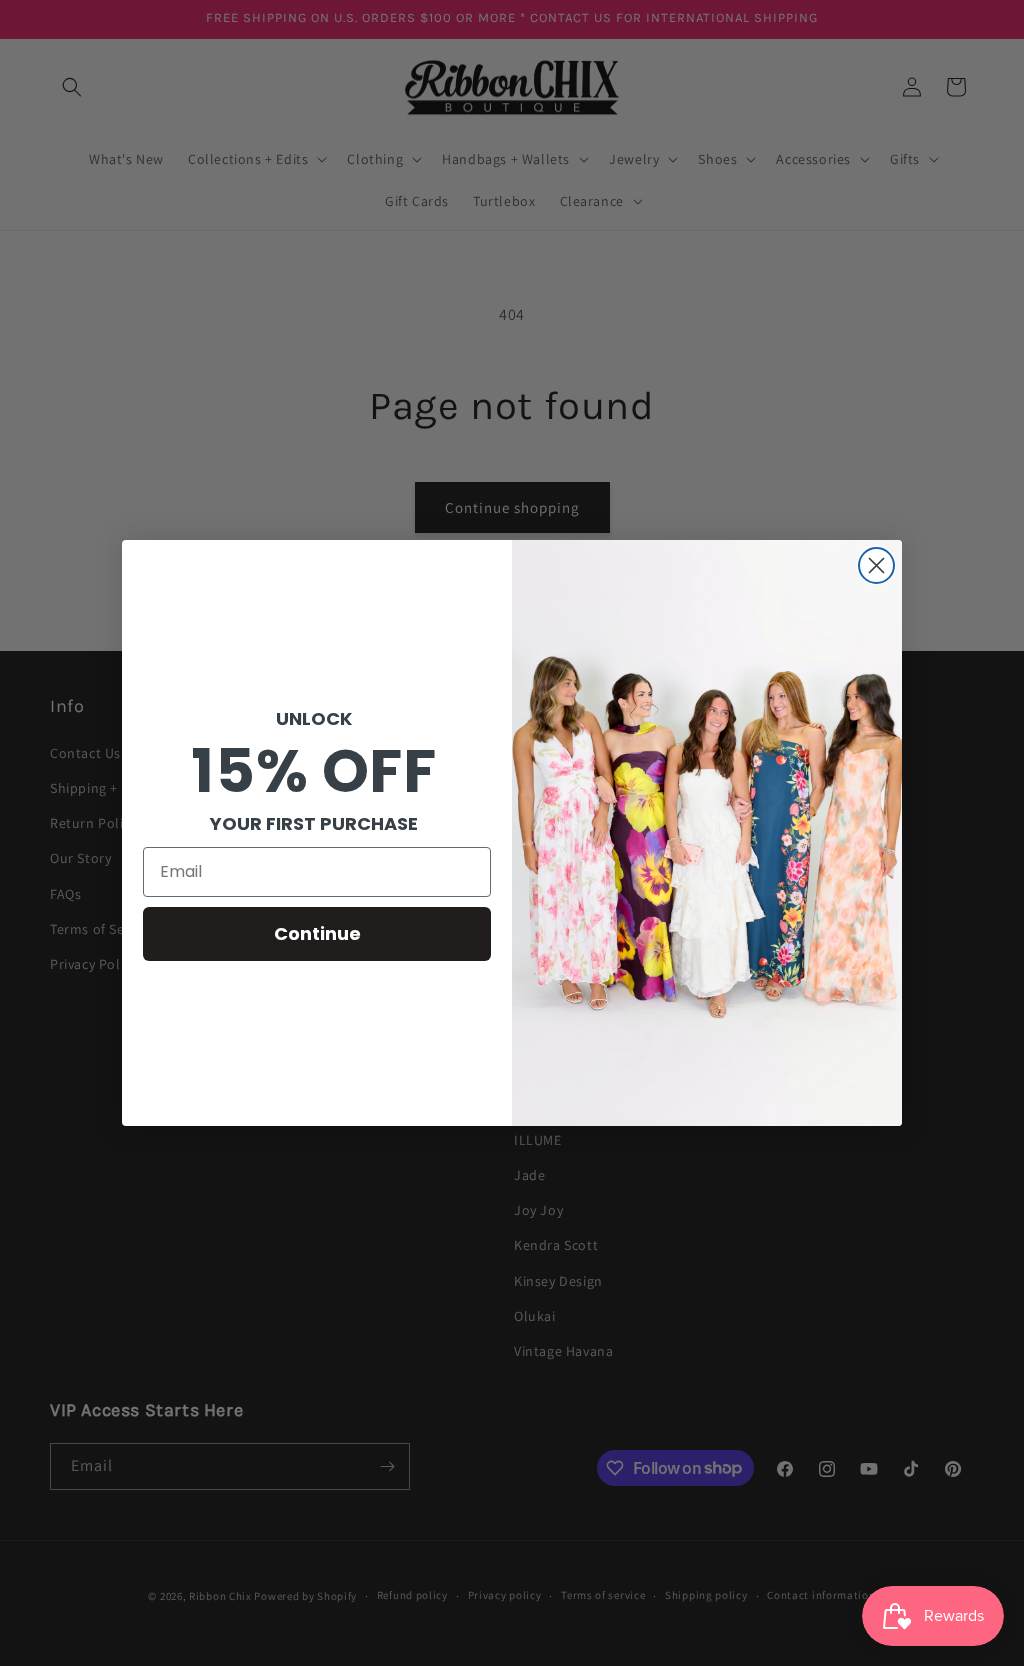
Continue (317, 933)
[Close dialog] (876, 565)
